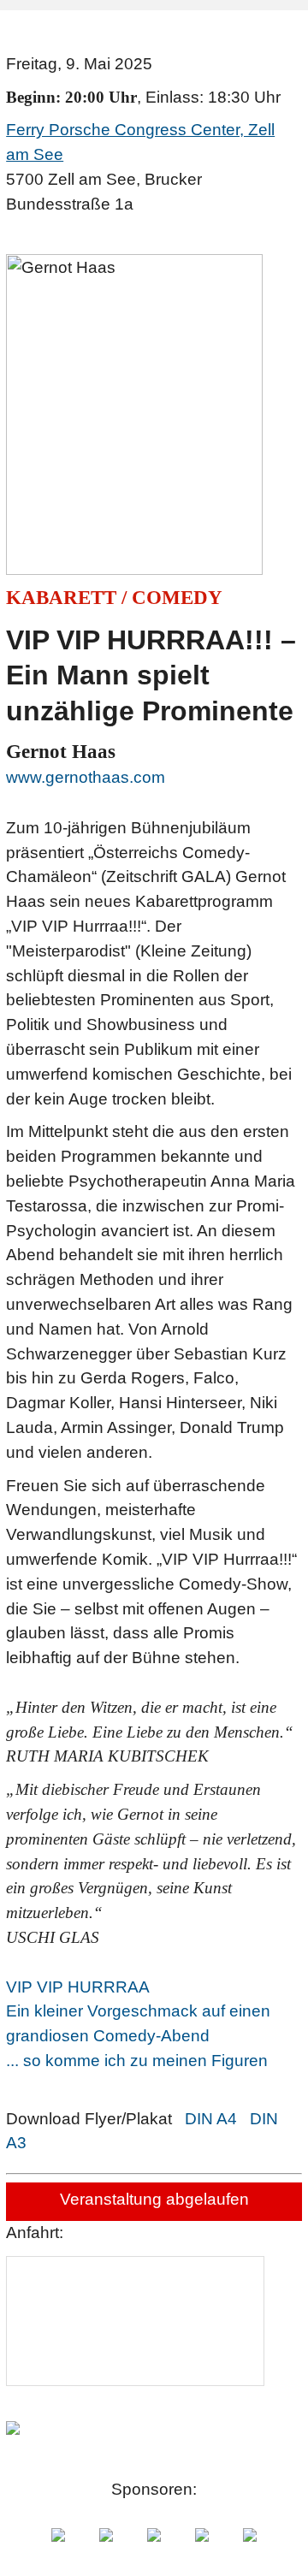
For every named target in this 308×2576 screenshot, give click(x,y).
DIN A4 (211, 2119)
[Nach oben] (287, 2555)
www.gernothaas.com (86, 777)
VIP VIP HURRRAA (78, 1987)
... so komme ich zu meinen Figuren (137, 2061)
